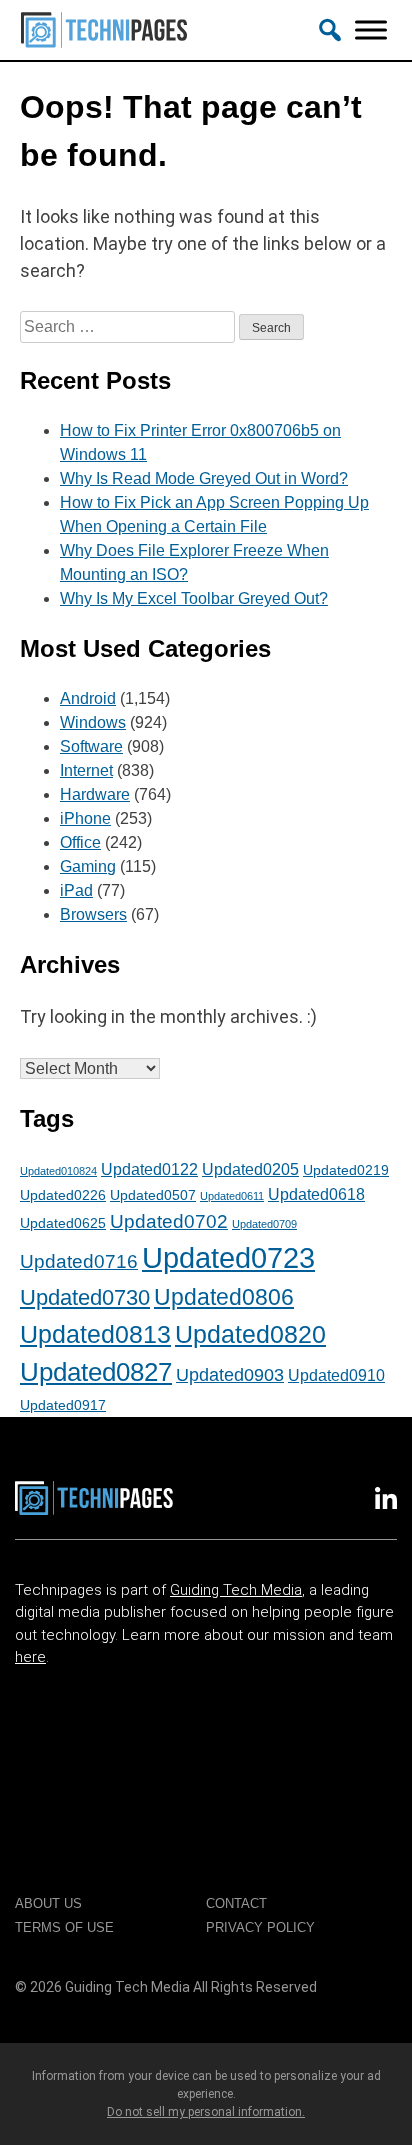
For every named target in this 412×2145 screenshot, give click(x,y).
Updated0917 (63, 1405)
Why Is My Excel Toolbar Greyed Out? (194, 598)
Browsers (93, 914)
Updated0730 (85, 1297)
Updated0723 (228, 1257)
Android (88, 698)
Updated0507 (153, 1195)
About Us (48, 1903)
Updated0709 (264, 1224)
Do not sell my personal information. (206, 2112)
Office (80, 842)
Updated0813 (95, 1334)
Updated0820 (250, 1334)
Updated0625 (63, 1223)
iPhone (85, 818)
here (30, 1657)
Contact (236, 1903)
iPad (76, 890)
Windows (93, 722)
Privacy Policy (260, 1927)
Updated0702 (169, 1221)
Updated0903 (230, 1375)
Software (91, 746)
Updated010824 (58, 1171)
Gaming (88, 866)
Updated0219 (346, 1170)
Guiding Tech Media (236, 1590)
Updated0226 (63, 1195)
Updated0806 (224, 1297)
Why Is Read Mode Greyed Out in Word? (204, 478)
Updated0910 (336, 1375)
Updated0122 (149, 1169)
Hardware (95, 794)
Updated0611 (232, 1196)
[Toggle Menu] (371, 29)
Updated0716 (79, 1261)
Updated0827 (96, 1372)
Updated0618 (316, 1194)
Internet (86, 770)
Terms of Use (64, 1927)
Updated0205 (250, 1169)
